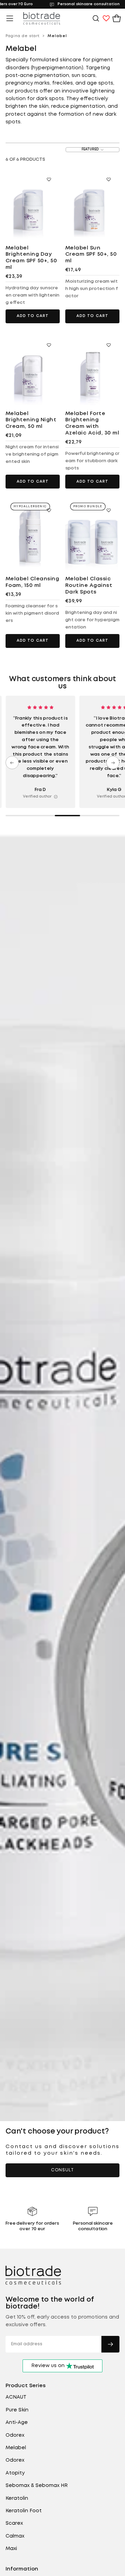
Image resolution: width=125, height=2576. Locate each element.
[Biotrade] (33, 2275)
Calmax (15, 2536)
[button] (10, 18)
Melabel (16, 2448)
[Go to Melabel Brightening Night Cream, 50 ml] (33, 369)
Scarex (14, 2523)
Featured (90, 150)
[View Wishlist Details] (106, 18)
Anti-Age (17, 2423)
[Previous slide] (12, 763)
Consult (62, 2170)
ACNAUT (16, 2397)
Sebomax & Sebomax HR (37, 2486)
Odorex (15, 2435)
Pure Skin (17, 2410)
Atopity (15, 2473)
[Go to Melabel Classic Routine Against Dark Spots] (92, 534)
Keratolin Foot (24, 2511)
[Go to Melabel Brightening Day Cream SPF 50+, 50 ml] (33, 203)
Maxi (11, 2549)
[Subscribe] (110, 2344)
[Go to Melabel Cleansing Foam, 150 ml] (33, 534)
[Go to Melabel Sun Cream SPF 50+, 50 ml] (92, 203)
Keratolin (17, 2498)
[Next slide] (113, 763)
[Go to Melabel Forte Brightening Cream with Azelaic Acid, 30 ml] (92, 369)
